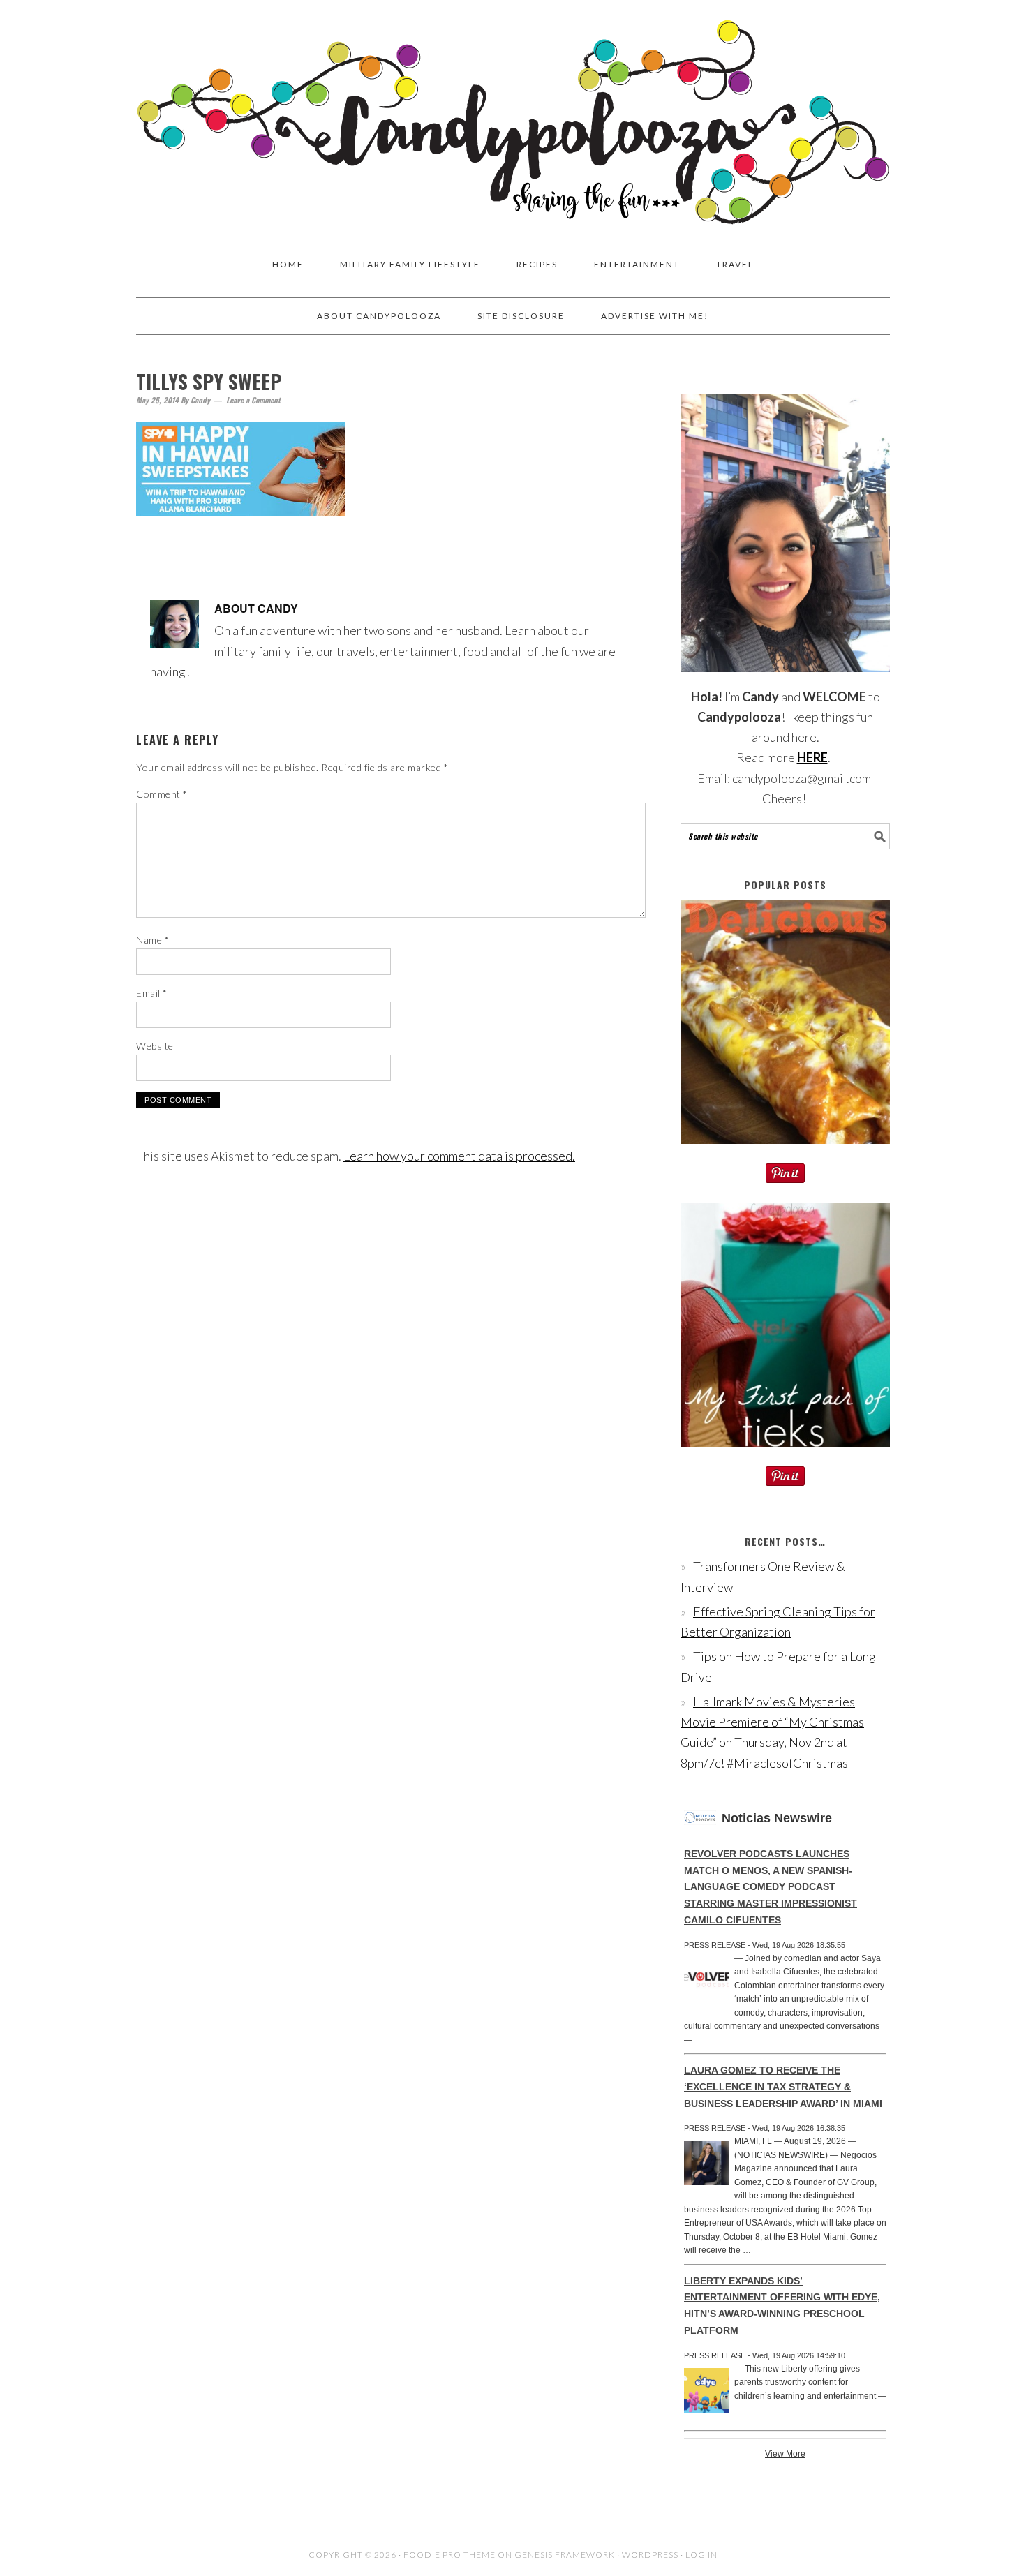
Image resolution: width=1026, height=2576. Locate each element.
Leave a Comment (253, 400)
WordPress (650, 2555)
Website (155, 1046)
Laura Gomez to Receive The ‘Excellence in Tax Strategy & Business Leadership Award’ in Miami (783, 2087)
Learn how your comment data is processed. (459, 1156)
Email (152, 993)
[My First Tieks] (785, 1456)
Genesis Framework (565, 2555)
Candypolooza (513, 117)
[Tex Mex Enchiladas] (785, 1153)
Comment (162, 794)
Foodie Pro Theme (449, 2555)
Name (153, 940)
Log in (701, 2555)
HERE (812, 757)
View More (785, 2454)
